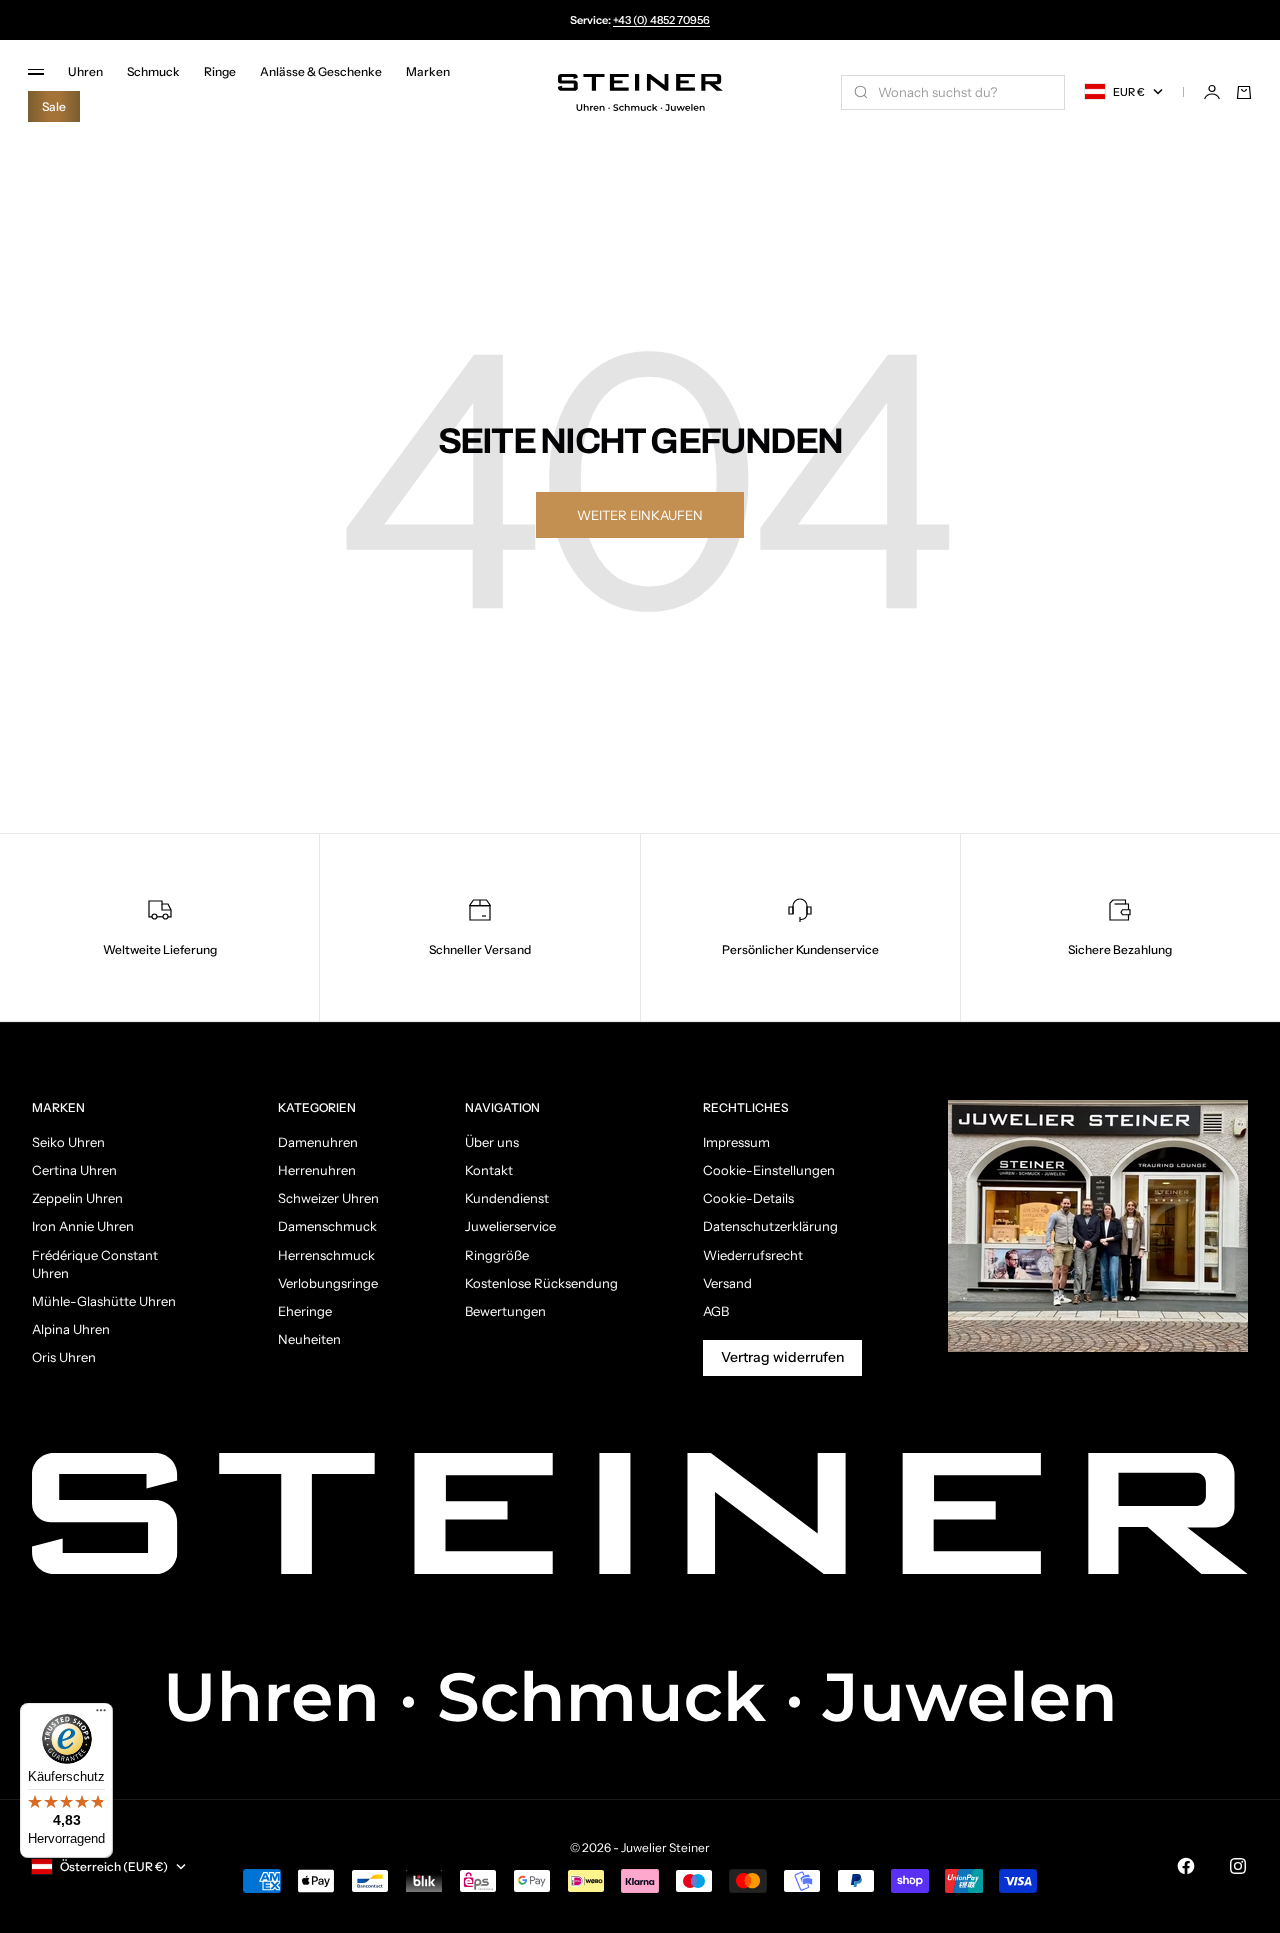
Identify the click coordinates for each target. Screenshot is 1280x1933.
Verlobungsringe (328, 1283)
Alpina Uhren (71, 1329)
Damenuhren (318, 1142)
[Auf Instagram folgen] (1238, 1866)
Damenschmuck (327, 1226)
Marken (428, 71)
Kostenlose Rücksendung (541, 1283)
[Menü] (101, 1715)
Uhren (85, 71)
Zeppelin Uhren (77, 1198)
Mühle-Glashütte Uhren (104, 1301)
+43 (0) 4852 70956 (661, 20)
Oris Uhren (64, 1357)
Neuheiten (309, 1339)
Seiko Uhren (68, 1142)
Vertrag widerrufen (782, 1357)
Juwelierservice (510, 1226)
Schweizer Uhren (328, 1198)
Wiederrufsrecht (753, 1255)
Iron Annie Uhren (83, 1226)
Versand (727, 1283)
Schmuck (153, 71)
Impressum (736, 1142)
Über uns (492, 1142)
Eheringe (305, 1311)
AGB (716, 1311)
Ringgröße (497, 1255)
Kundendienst (507, 1198)
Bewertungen (505, 1311)
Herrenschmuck (326, 1255)
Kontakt (489, 1170)
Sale (54, 106)
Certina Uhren (74, 1170)
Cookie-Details (748, 1198)
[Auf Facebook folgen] (1186, 1866)
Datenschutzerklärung (770, 1226)
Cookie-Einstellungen (769, 1170)
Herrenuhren (317, 1170)
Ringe (220, 71)
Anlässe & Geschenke (321, 71)
